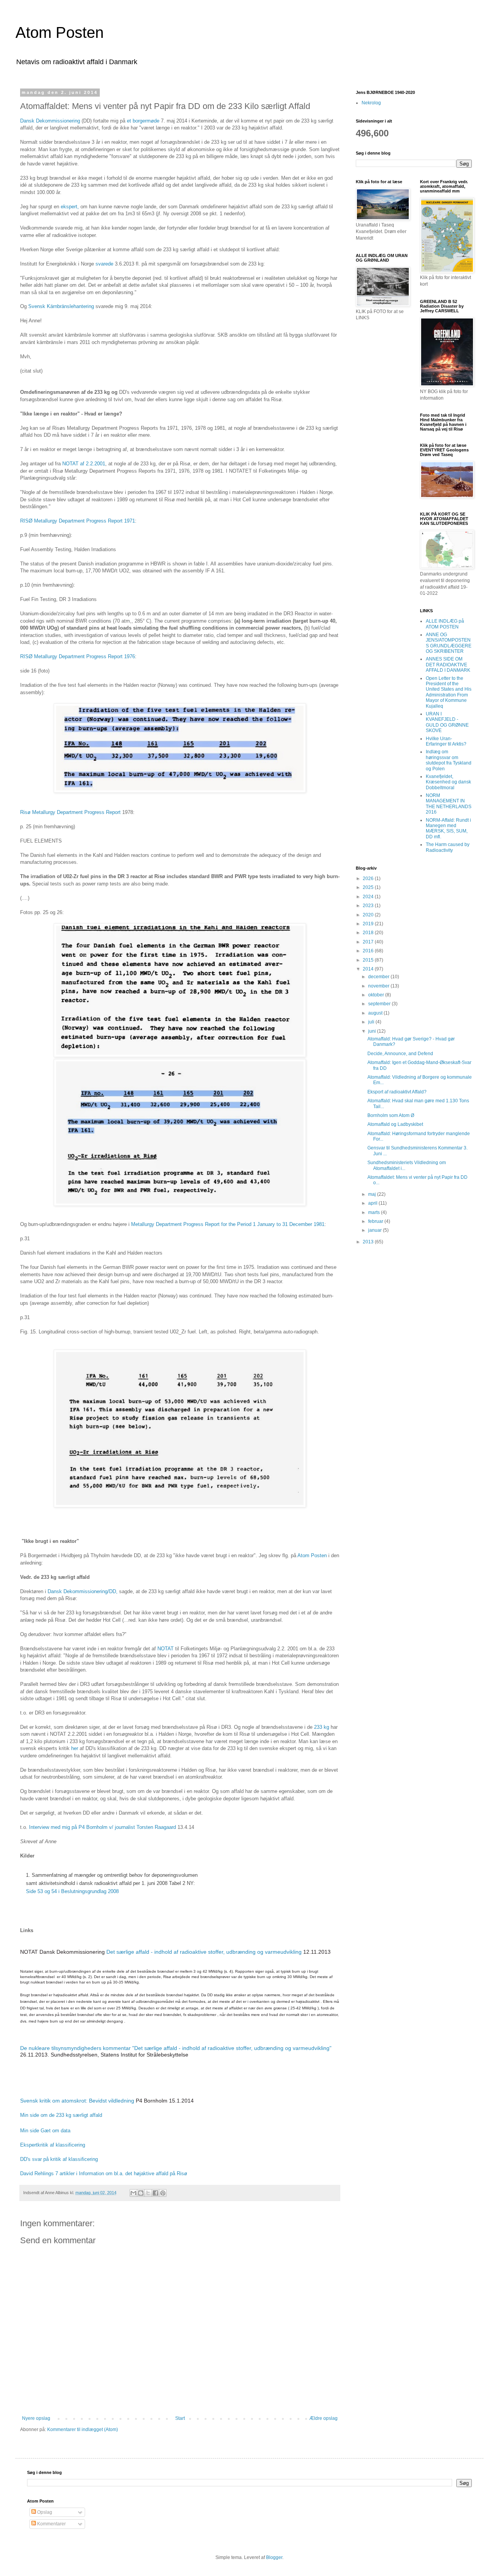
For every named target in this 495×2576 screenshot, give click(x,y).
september (380, 1004)
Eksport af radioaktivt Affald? (397, 1092)
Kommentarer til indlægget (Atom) (83, 2430)
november (379, 986)
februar (376, 1221)
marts (375, 1212)
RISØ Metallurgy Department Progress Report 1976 (78, 656)
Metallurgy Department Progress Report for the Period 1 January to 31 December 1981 (228, 1224)
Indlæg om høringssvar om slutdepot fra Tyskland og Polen (449, 760)
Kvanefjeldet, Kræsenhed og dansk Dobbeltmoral (448, 782)
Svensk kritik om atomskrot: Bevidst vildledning (77, 2101)
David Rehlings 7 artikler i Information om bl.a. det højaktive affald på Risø (104, 2173)
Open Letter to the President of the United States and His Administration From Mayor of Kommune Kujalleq (449, 692)
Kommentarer (51, 2524)
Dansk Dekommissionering (51, 121)
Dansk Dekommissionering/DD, (83, 1591)
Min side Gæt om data (45, 2131)
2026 (369, 879)
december (379, 977)
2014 (369, 969)
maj (373, 1194)
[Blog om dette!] (141, 2193)
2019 (369, 924)
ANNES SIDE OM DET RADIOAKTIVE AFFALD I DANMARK (448, 665)
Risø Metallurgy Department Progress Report (71, 812)
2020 (369, 915)
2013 (369, 1242)
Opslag (44, 2512)
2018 (369, 933)
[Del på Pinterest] (163, 2193)
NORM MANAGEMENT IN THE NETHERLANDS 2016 (449, 804)
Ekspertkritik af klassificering (53, 2145)
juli (372, 1022)
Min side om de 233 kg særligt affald (61, 2115)
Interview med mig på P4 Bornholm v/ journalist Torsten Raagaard (102, 1827)
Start (180, 2418)
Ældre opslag (323, 2418)
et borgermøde (143, 121)
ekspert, (69, 207)
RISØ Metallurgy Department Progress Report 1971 (78, 521)
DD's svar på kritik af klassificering (59, 2159)
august (376, 1013)
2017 (369, 942)
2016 (369, 951)
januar (376, 1230)
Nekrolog (371, 103)
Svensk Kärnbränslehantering (62, 306)
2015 (369, 960)
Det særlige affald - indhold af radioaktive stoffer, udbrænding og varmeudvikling (204, 1952)
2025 (369, 887)
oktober (377, 995)
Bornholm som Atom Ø (391, 1115)
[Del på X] (148, 2193)
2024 (369, 897)
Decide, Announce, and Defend (400, 1054)
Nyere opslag (36, 2418)
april (373, 1203)
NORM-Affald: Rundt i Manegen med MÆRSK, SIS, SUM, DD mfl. (448, 828)
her (75, 1748)
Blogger (274, 2557)
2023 (369, 906)
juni (373, 1031)
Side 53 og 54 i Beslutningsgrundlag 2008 (72, 1891)
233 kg (322, 1727)
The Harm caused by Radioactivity (448, 847)
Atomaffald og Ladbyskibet (395, 1124)
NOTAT (166, 1649)
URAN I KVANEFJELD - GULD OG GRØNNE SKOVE (447, 722)
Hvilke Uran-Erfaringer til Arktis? (446, 741)
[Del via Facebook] (155, 2193)
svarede (104, 264)
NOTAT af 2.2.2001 (84, 464)
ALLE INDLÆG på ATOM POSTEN (445, 624)
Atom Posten (60, 32)
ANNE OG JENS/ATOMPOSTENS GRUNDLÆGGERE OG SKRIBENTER (449, 643)
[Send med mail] (133, 2193)
